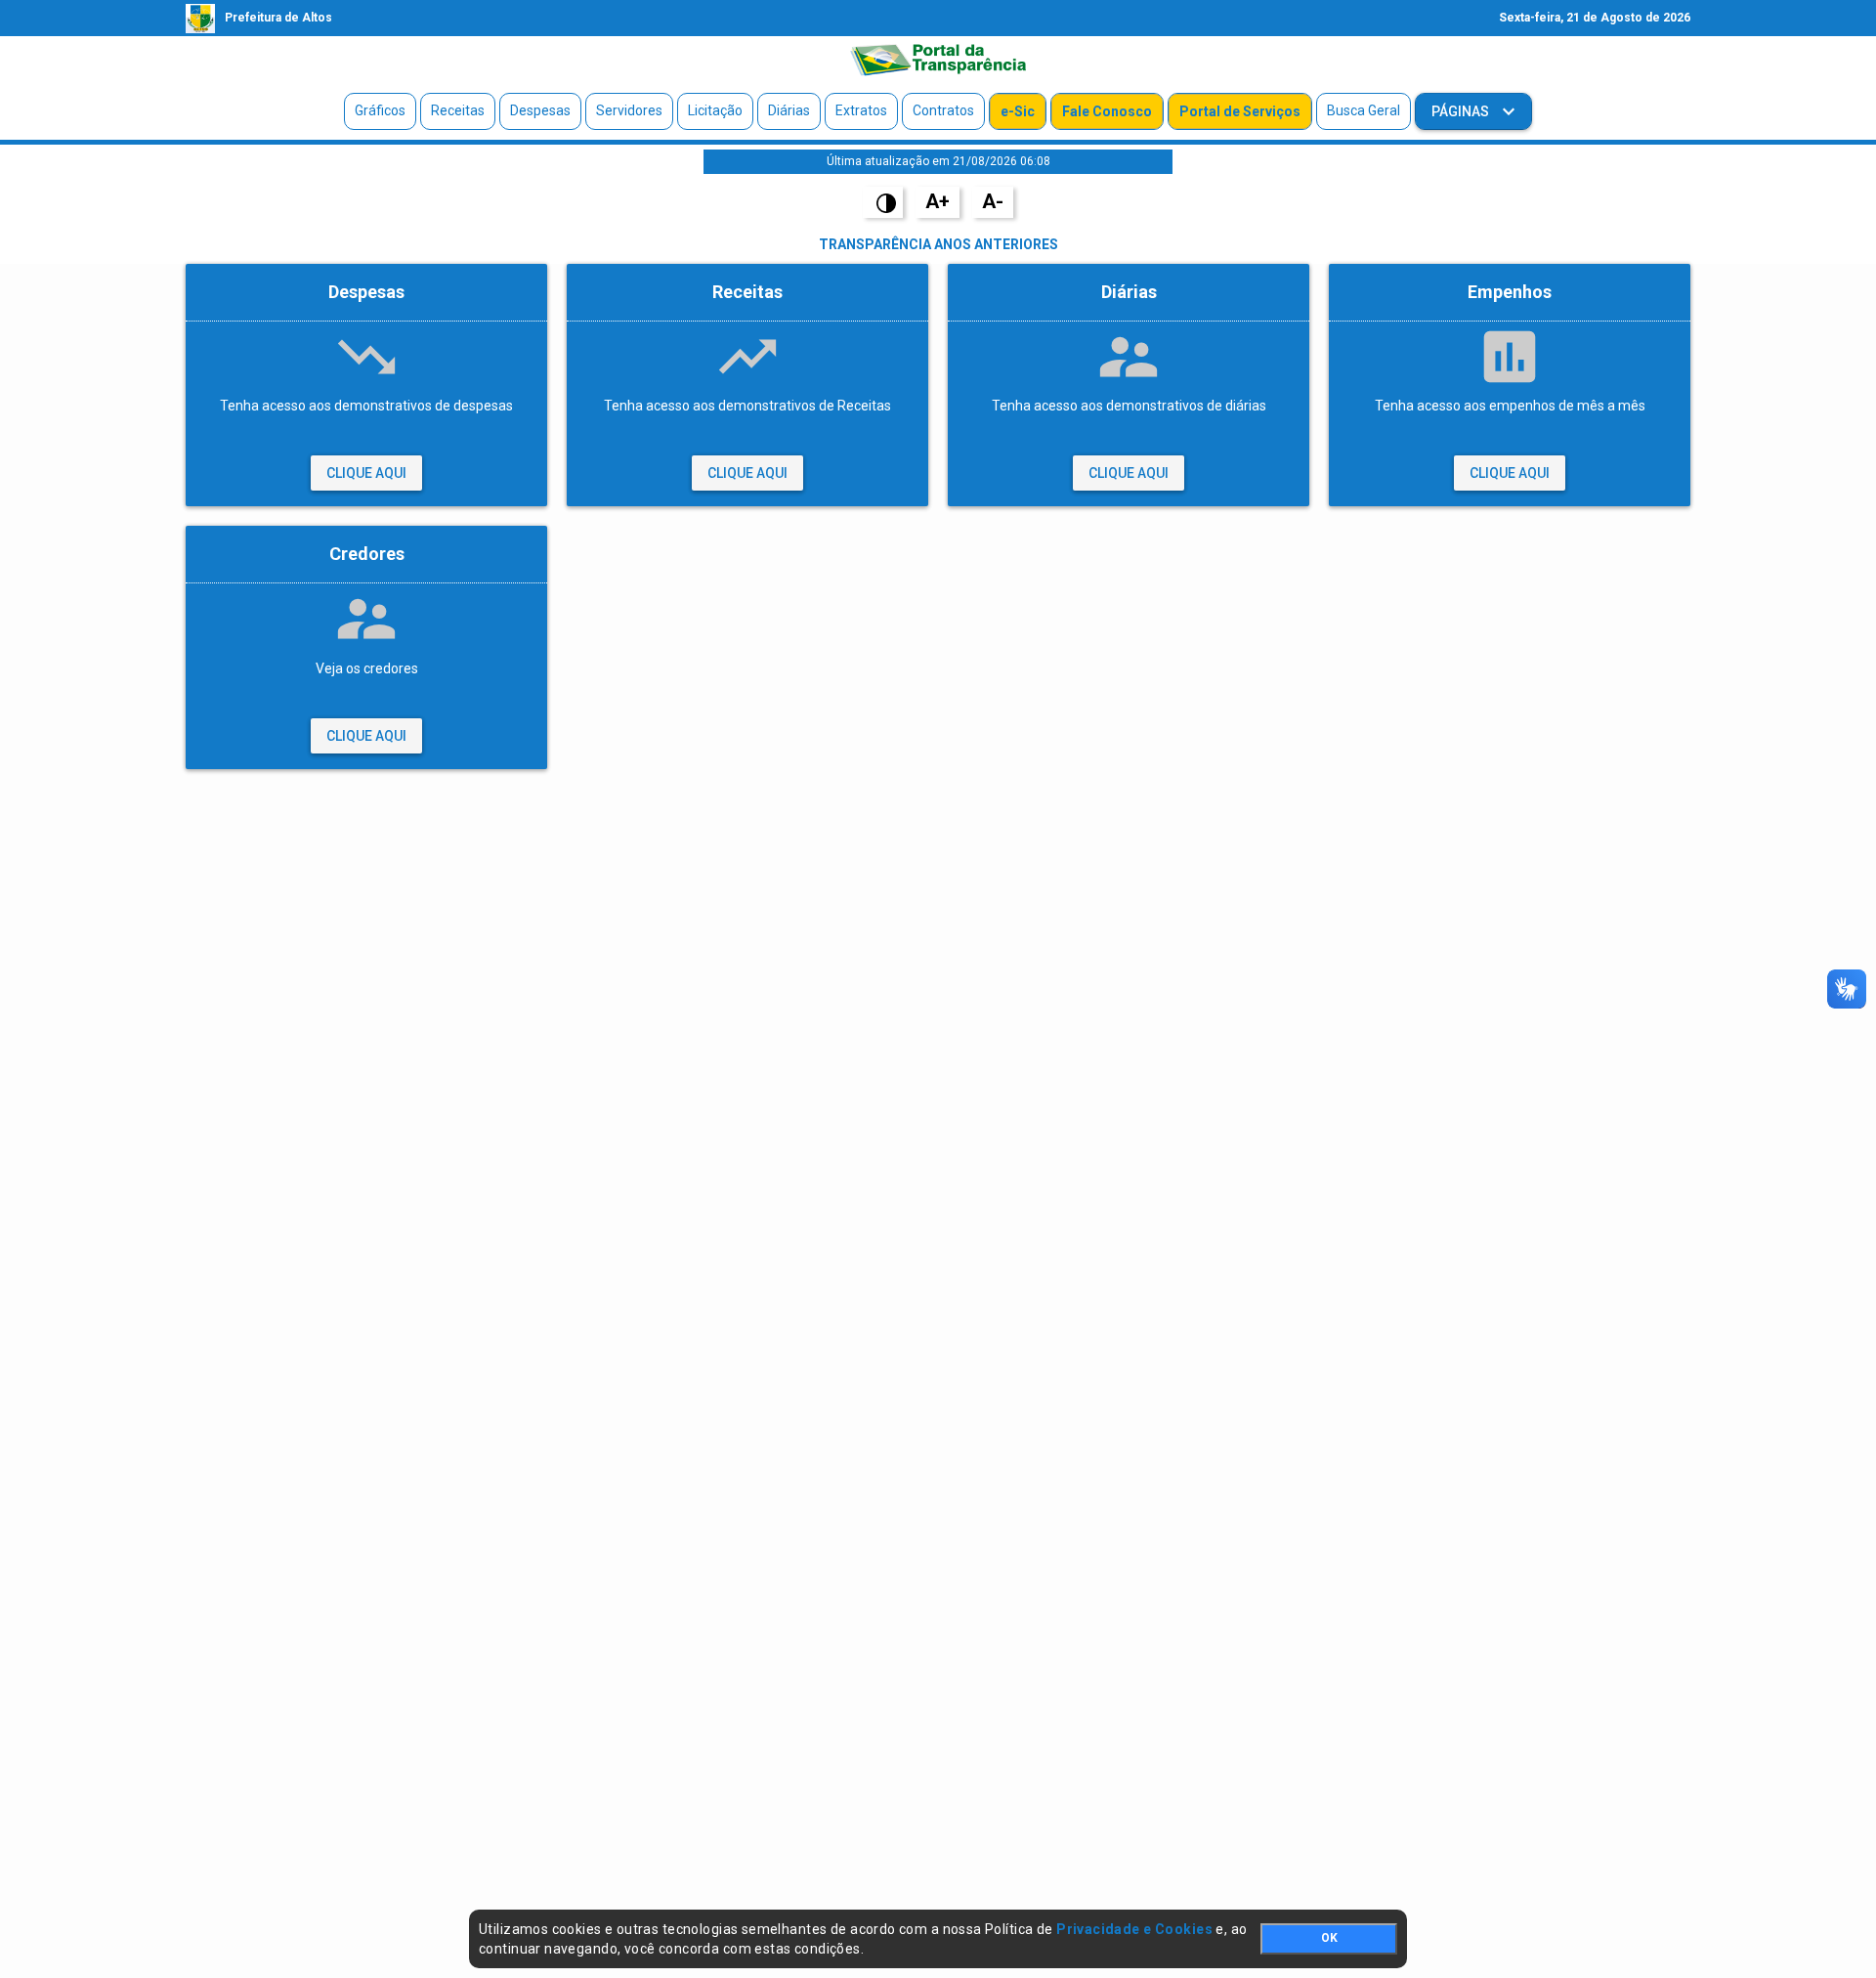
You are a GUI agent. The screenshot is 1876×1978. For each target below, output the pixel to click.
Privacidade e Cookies (1134, 1929)
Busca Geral (1364, 110)
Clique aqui (366, 473)
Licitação (715, 110)
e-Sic (1018, 111)
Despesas (540, 110)
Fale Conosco (1107, 111)
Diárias (789, 110)
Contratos (943, 110)
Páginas (1462, 111)
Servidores (629, 110)
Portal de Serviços (1240, 111)
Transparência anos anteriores (938, 244)
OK (1329, 1938)
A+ (938, 201)
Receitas (458, 110)
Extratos (861, 110)
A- (993, 201)
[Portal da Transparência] (938, 60)
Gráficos (380, 110)
